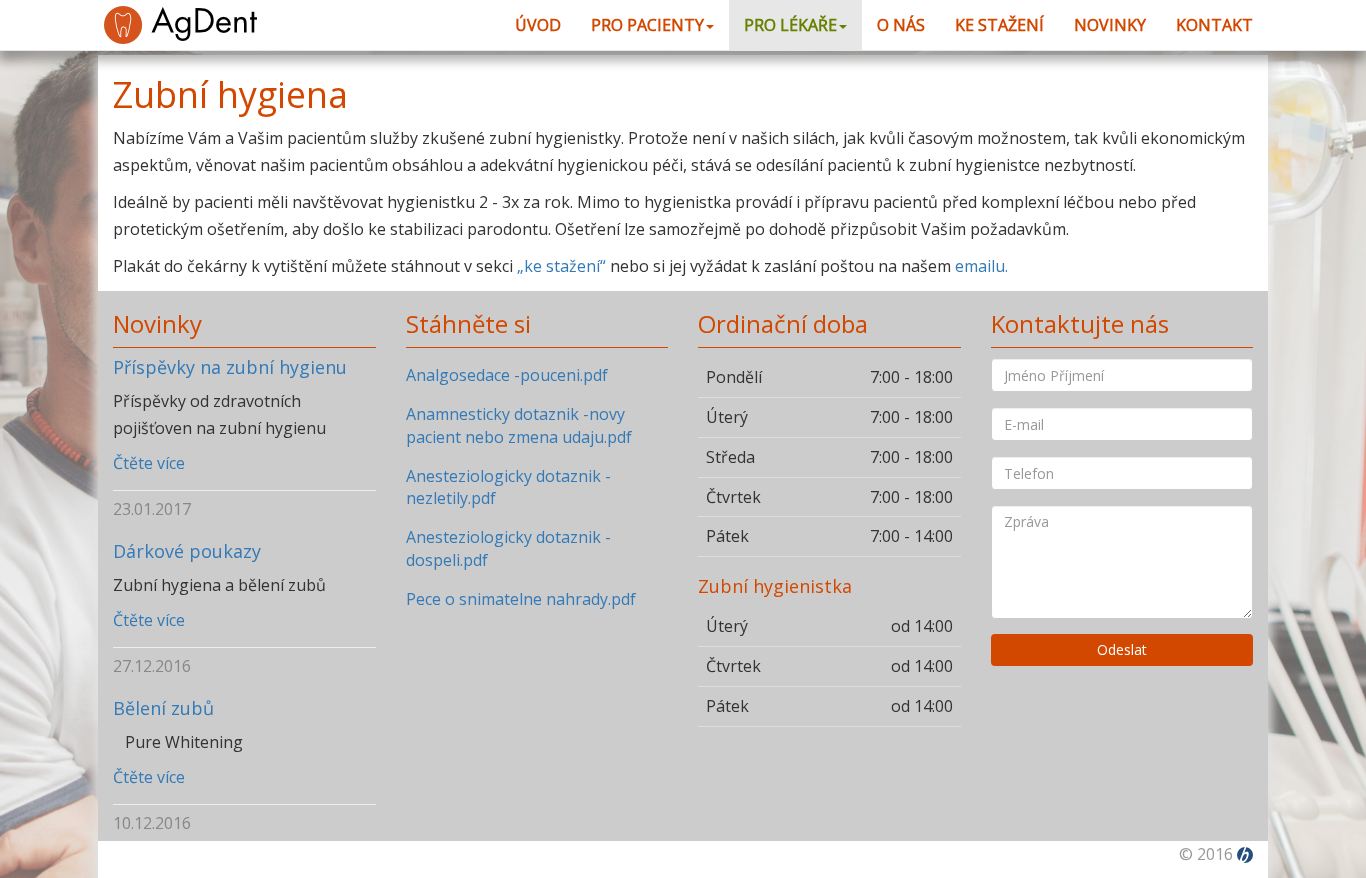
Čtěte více (149, 463)
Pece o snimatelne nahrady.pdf (521, 599)
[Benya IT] (1245, 854)
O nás (901, 25)
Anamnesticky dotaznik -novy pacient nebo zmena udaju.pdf (519, 425)
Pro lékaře (790, 25)
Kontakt (1214, 25)
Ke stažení (999, 25)
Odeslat (1122, 649)
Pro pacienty (647, 25)
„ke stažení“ (561, 266)
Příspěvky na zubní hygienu (230, 367)
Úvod (538, 25)
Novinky (1110, 25)
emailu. (981, 266)
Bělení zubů (163, 708)
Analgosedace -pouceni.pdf (507, 375)
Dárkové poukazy (187, 551)
